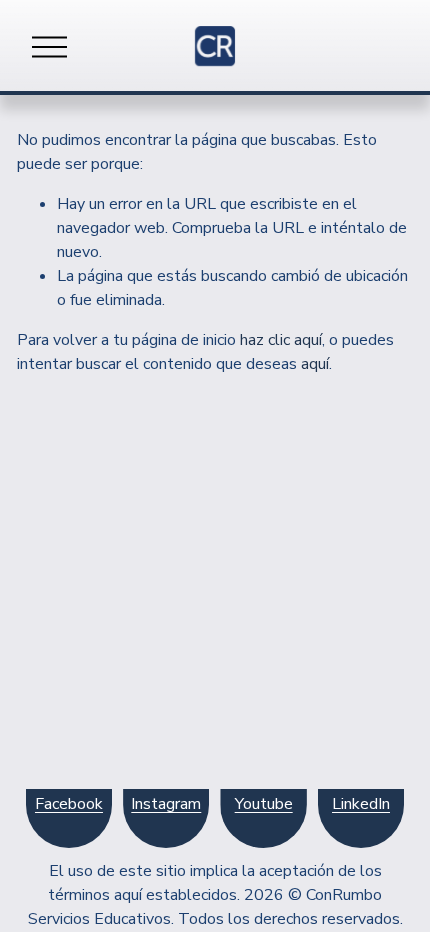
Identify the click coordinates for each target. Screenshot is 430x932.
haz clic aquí (281, 340)
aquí (315, 364)
